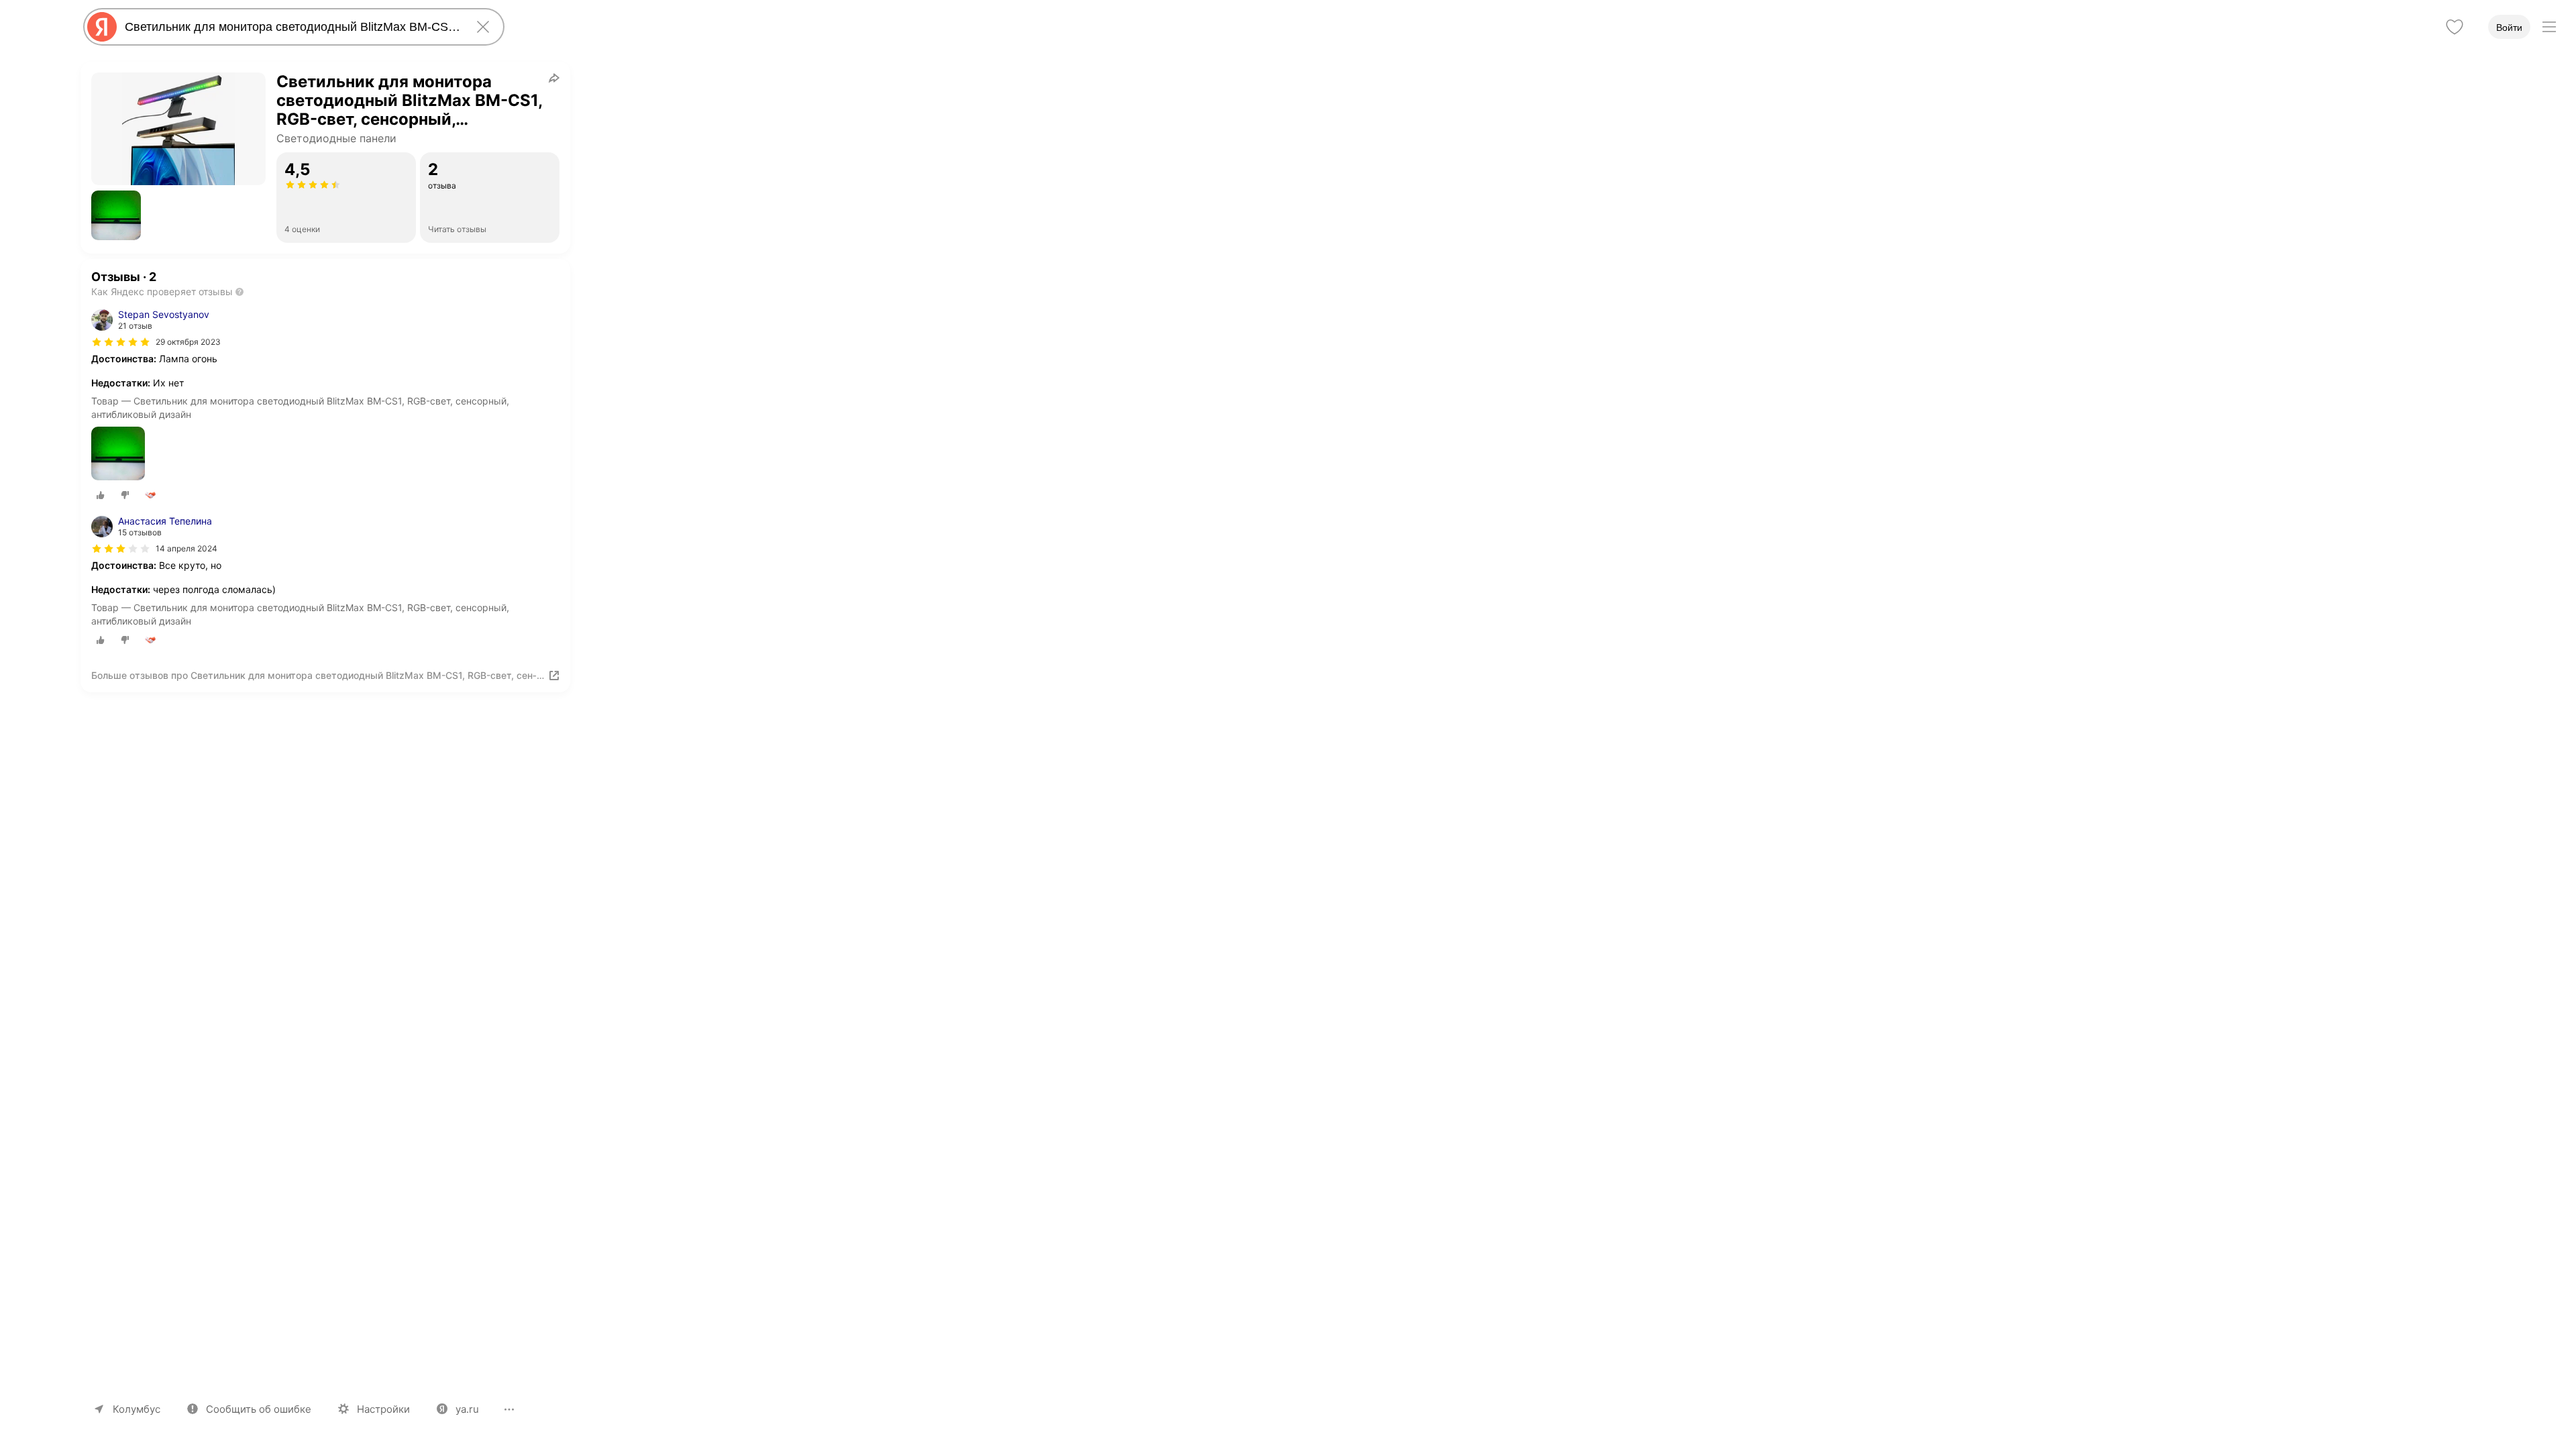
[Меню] (2549, 27)
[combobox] (291, 27)
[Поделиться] (554, 78)
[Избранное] (2455, 27)
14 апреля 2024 (186, 548)
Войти (2509, 28)
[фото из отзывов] (118, 454)
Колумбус (137, 1409)
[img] (121, 342)
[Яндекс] (102, 27)
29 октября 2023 (188, 342)
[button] (116, 215)
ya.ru (467, 1409)
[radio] (101, 495)
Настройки (383, 1409)
